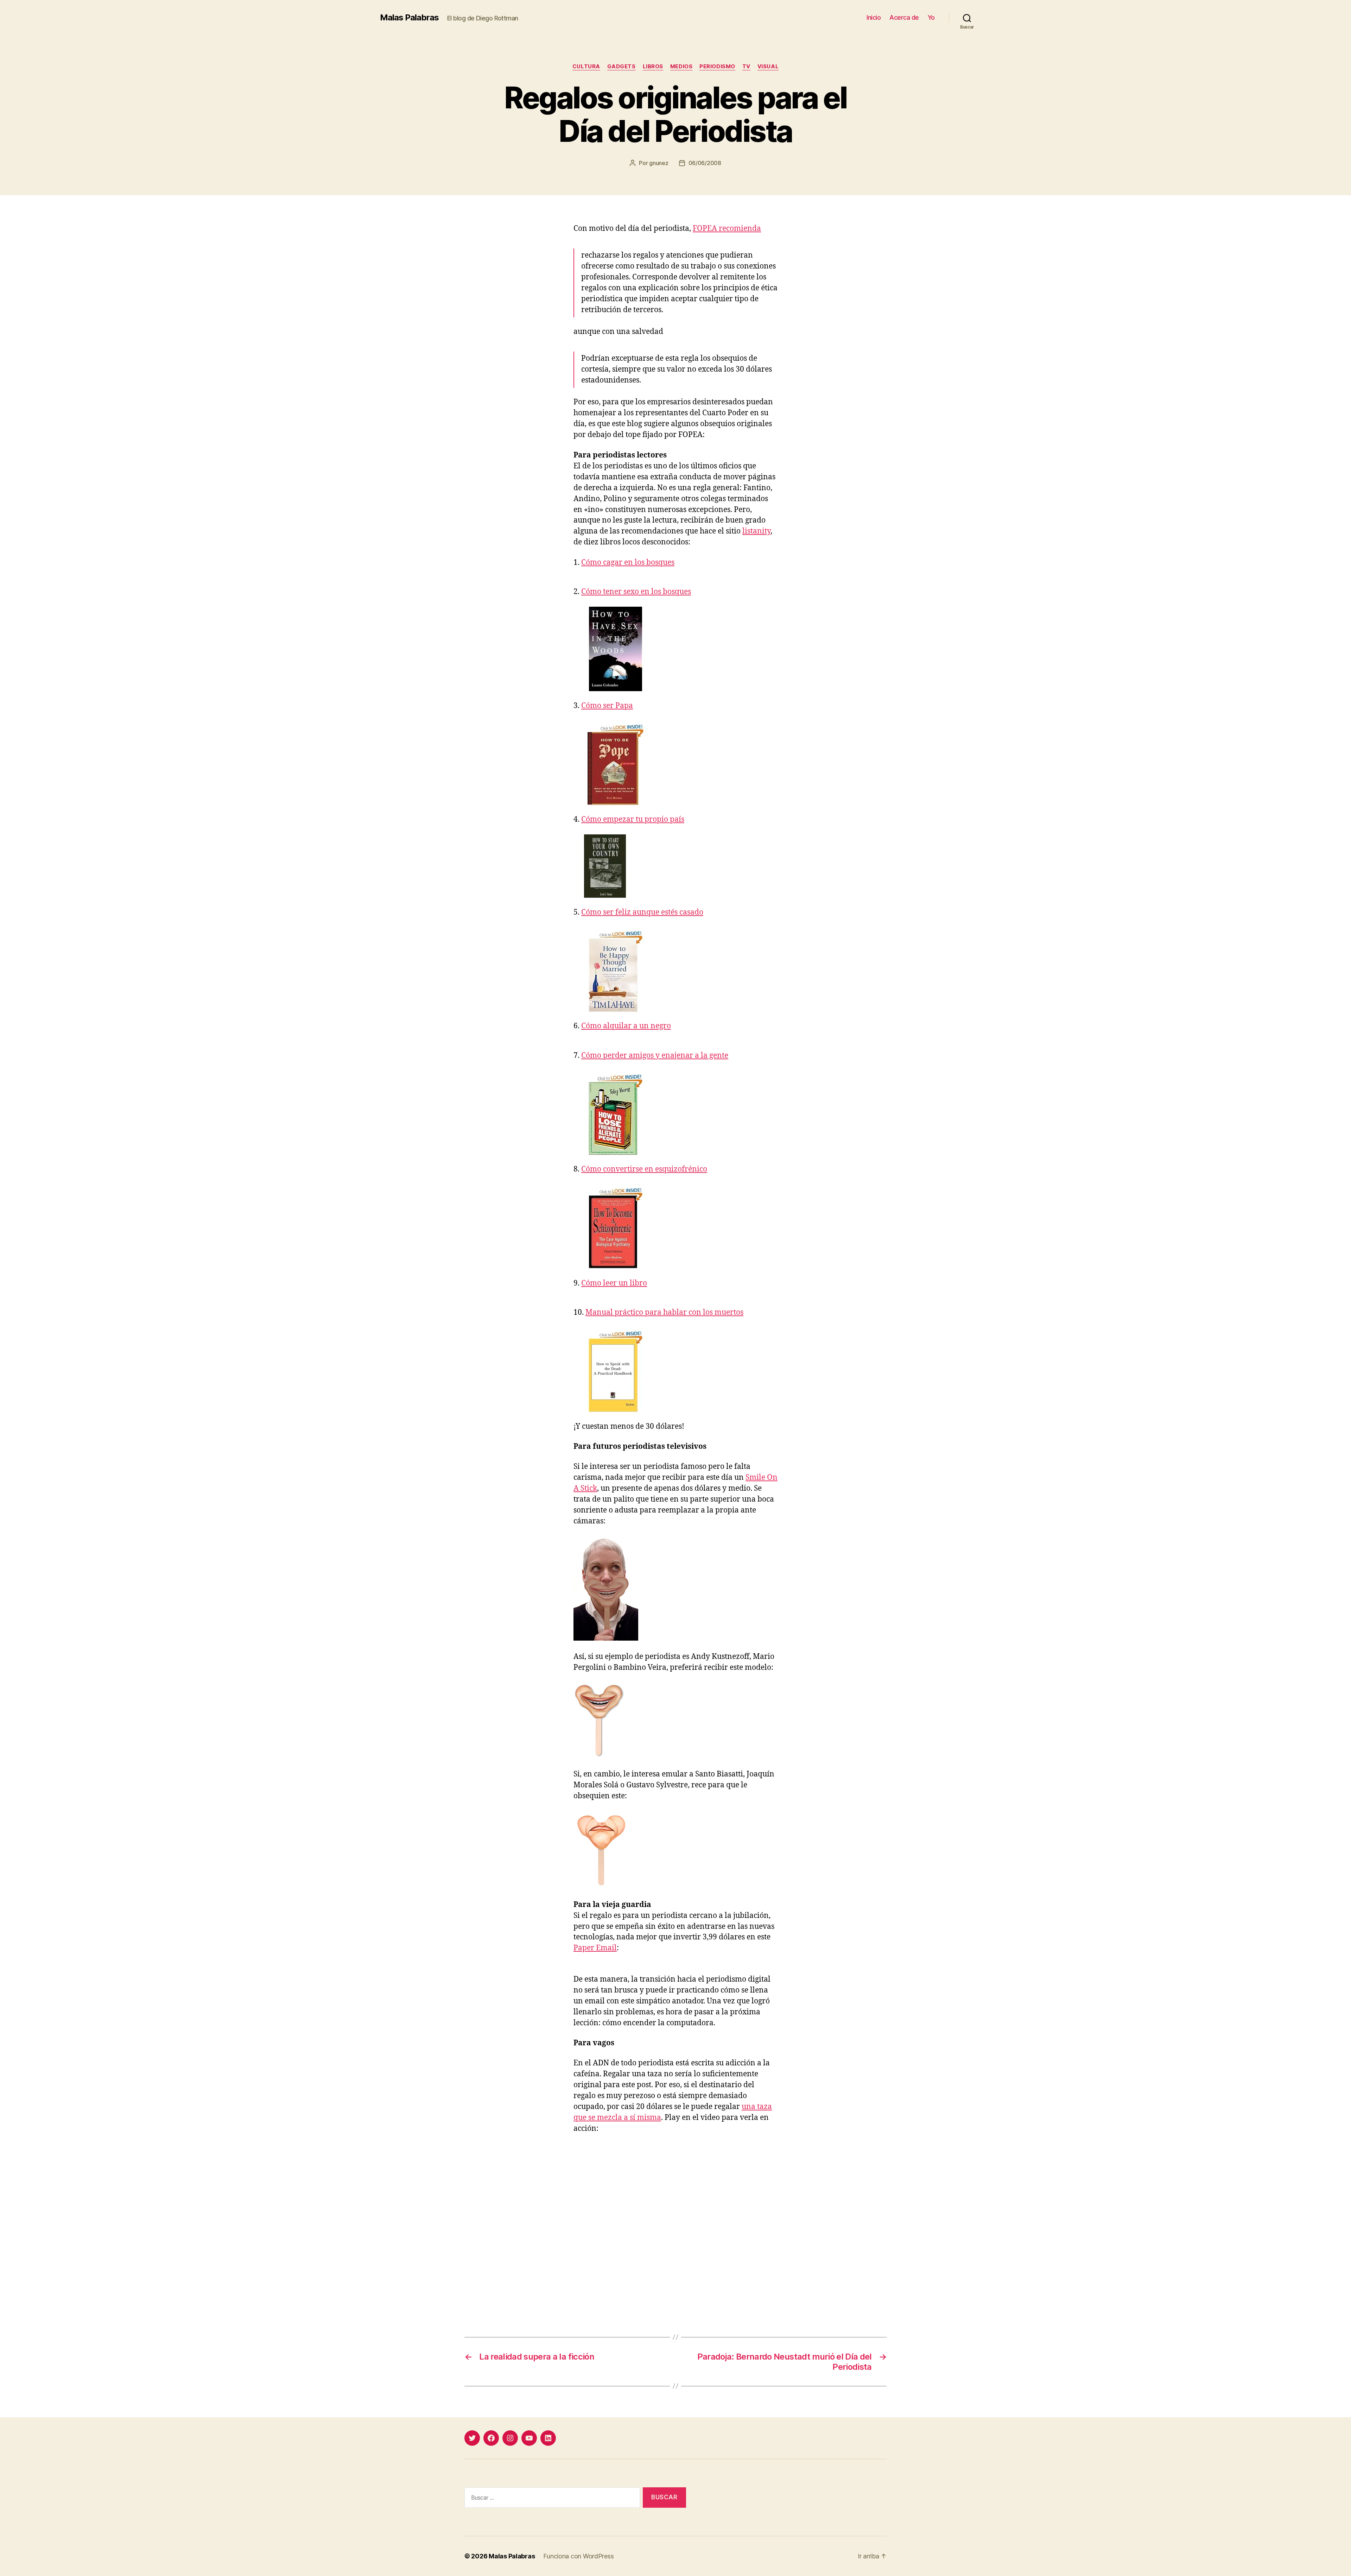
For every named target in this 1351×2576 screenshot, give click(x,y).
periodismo (717, 67)
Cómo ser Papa (607, 706)
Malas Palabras (409, 18)
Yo (931, 17)
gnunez (659, 163)
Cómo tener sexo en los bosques (636, 592)
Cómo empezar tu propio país (633, 819)
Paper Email (595, 1948)
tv (746, 67)
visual (768, 67)
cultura (586, 67)
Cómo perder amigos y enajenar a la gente (655, 1056)
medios (681, 67)
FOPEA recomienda (727, 229)
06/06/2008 (705, 163)
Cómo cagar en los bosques (628, 563)
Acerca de (904, 17)
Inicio (874, 17)
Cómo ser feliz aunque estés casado (642, 912)
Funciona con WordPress (578, 2556)
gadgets (621, 67)
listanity (756, 531)
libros (653, 67)
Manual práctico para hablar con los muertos (664, 1312)
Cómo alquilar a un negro (626, 1026)
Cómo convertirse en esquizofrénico (644, 1169)
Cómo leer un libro (614, 1283)
